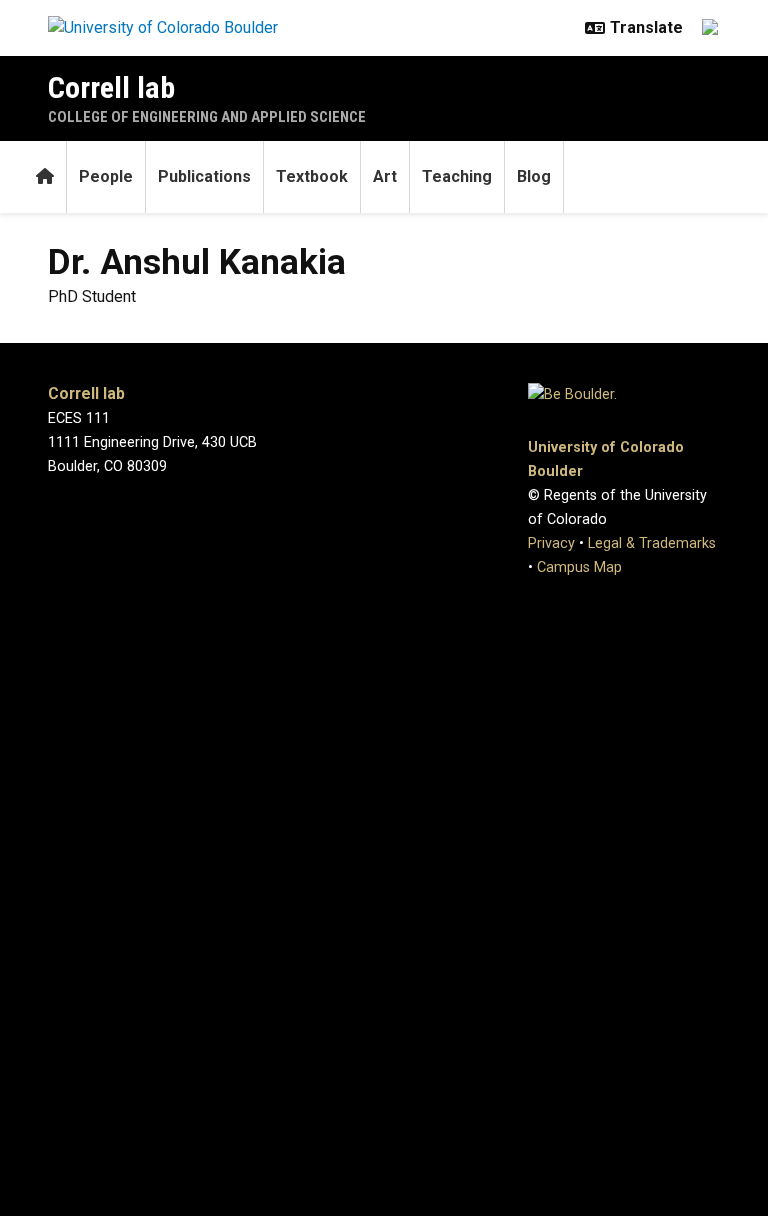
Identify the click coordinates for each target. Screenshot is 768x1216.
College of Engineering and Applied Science (207, 117)
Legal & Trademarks (652, 543)
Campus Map (579, 567)
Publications (204, 176)
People (106, 176)
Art (385, 176)
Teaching (457, 176)
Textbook (312, 176)
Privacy (551, 543)
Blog (534, 176)
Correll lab (111, 87)
